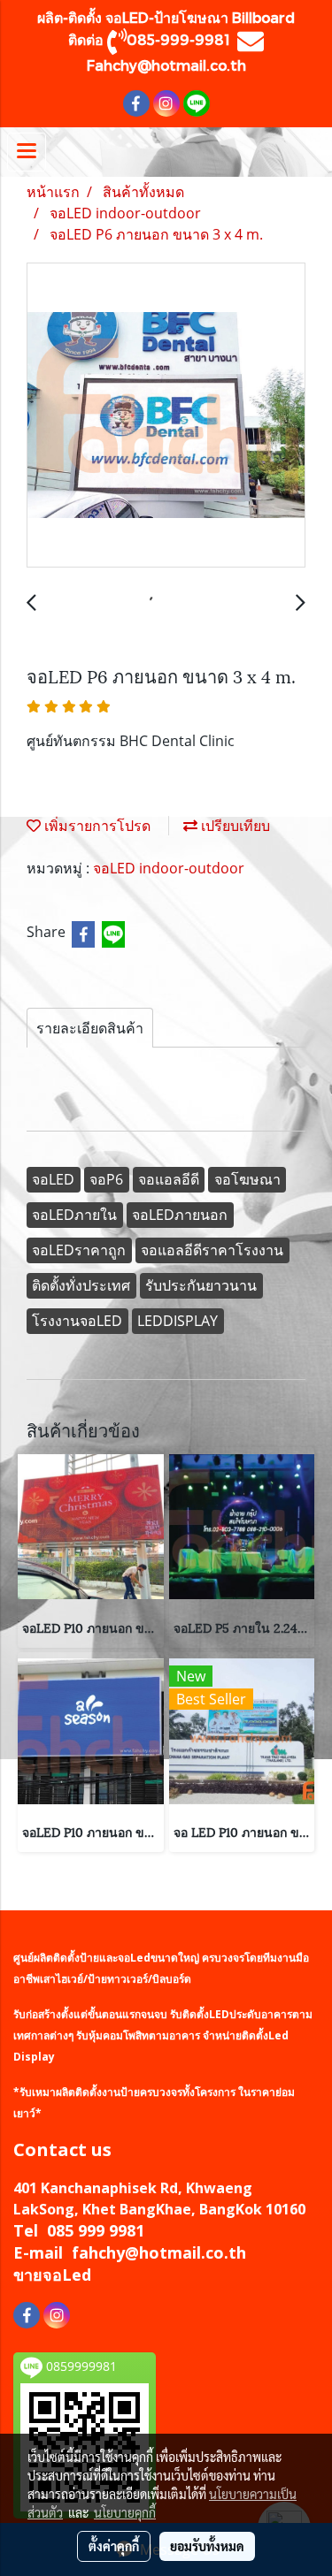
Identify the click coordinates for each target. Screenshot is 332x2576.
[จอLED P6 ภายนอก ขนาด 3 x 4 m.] (166, 416)
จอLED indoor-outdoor (169, 868)
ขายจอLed (52, 2275)
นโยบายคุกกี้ (125, 2512)
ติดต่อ (88, 39)
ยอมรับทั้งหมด (207, 2546)
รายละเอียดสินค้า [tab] (90, 1028)
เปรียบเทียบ (234, 826)
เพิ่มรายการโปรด (96, 826)
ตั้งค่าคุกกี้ (114, 2546)
